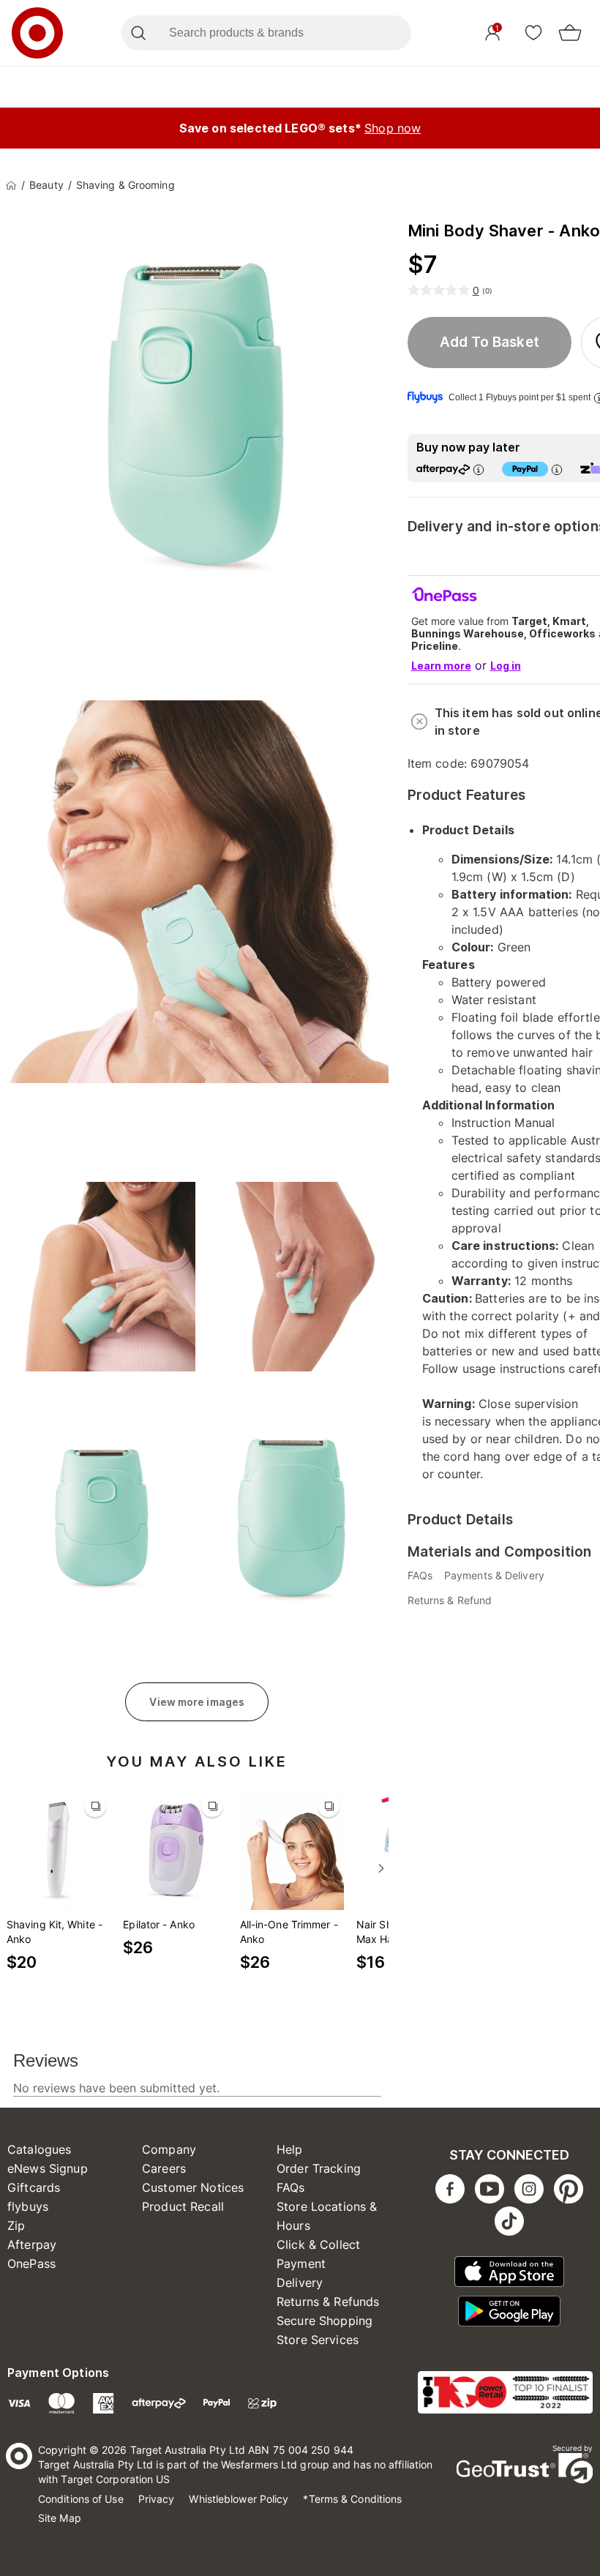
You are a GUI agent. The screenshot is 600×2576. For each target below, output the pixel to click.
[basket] (570, 33)
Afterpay (32, 2244)
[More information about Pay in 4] (557, 469)
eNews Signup (48, 2168)
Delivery (300, 2283)
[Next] (381, 1868)
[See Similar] (95, 1806)
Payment (301, 2264)
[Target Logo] (37, 33)
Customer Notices (193, 2187)
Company (169, 2149)
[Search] (138, 33)
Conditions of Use (81, 2499)
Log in (506, 666)
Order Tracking (319, 2168)
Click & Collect (318, 2244)
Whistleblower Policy (239, 2499)
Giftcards (34, 2187)
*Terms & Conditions (352, 2499)
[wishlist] (533, 32)
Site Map (60, 2518)
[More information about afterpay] (479, 469)
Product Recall (183, 2206)
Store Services (318, 2340)
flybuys (28, 2206)
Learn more (441, 666)
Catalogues (40, 2149)
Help (290, 2149)
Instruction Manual (503, 1123)
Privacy (157, 2499)
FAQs (291, 2187)
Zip (16, 2225)
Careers (164, 2168)
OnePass (31, 2264)
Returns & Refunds (328, 2302)
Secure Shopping (325, 2321)
